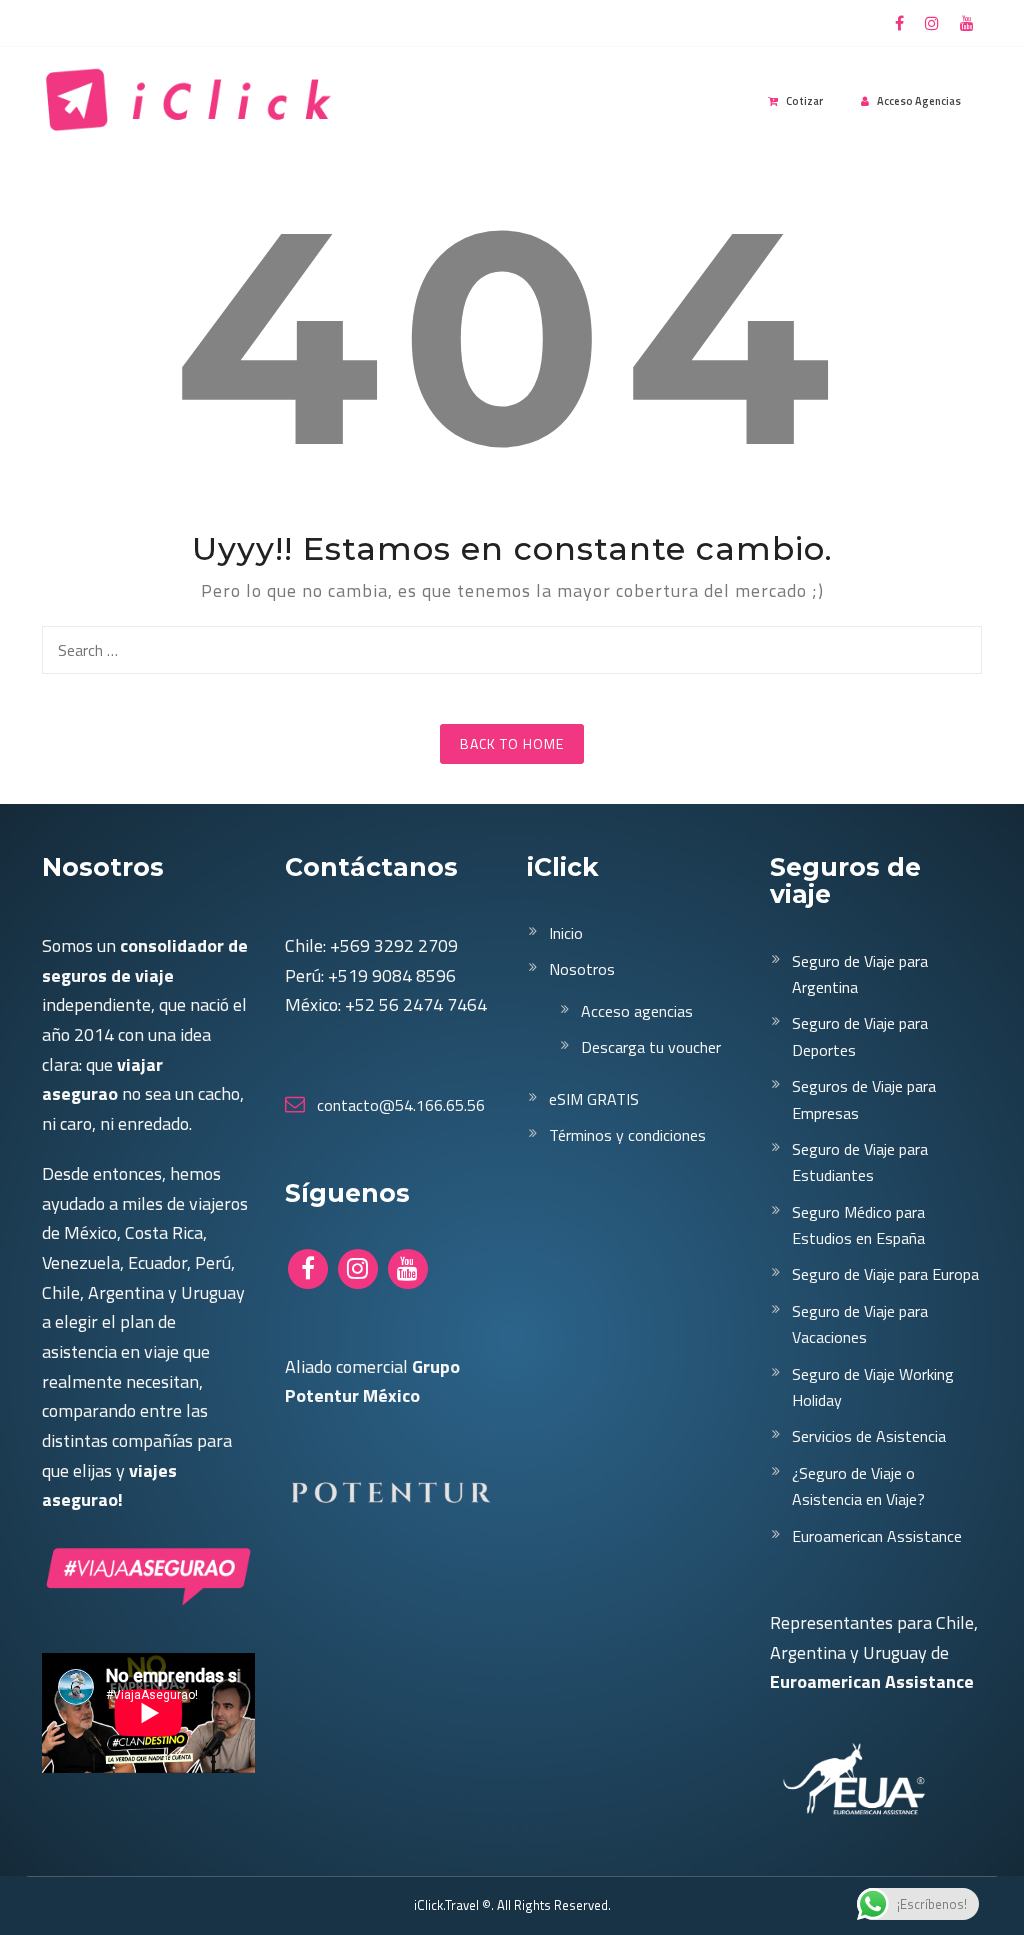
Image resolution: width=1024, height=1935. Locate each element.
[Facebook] (899, 23)
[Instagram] (932, 23)
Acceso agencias (637, 1011)
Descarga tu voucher (651, 1047)
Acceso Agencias (919, 101)
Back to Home (512, 743)
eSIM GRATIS (594, 1099)
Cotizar (804, 101)
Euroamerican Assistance (877, 1536)
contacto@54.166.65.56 (399, 1105)
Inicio (566, 933)
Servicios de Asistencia (869, 1436)
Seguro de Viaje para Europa (885, 1274)
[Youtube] (967, 23)
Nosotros (582, 969)
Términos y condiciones (627, 1135)
